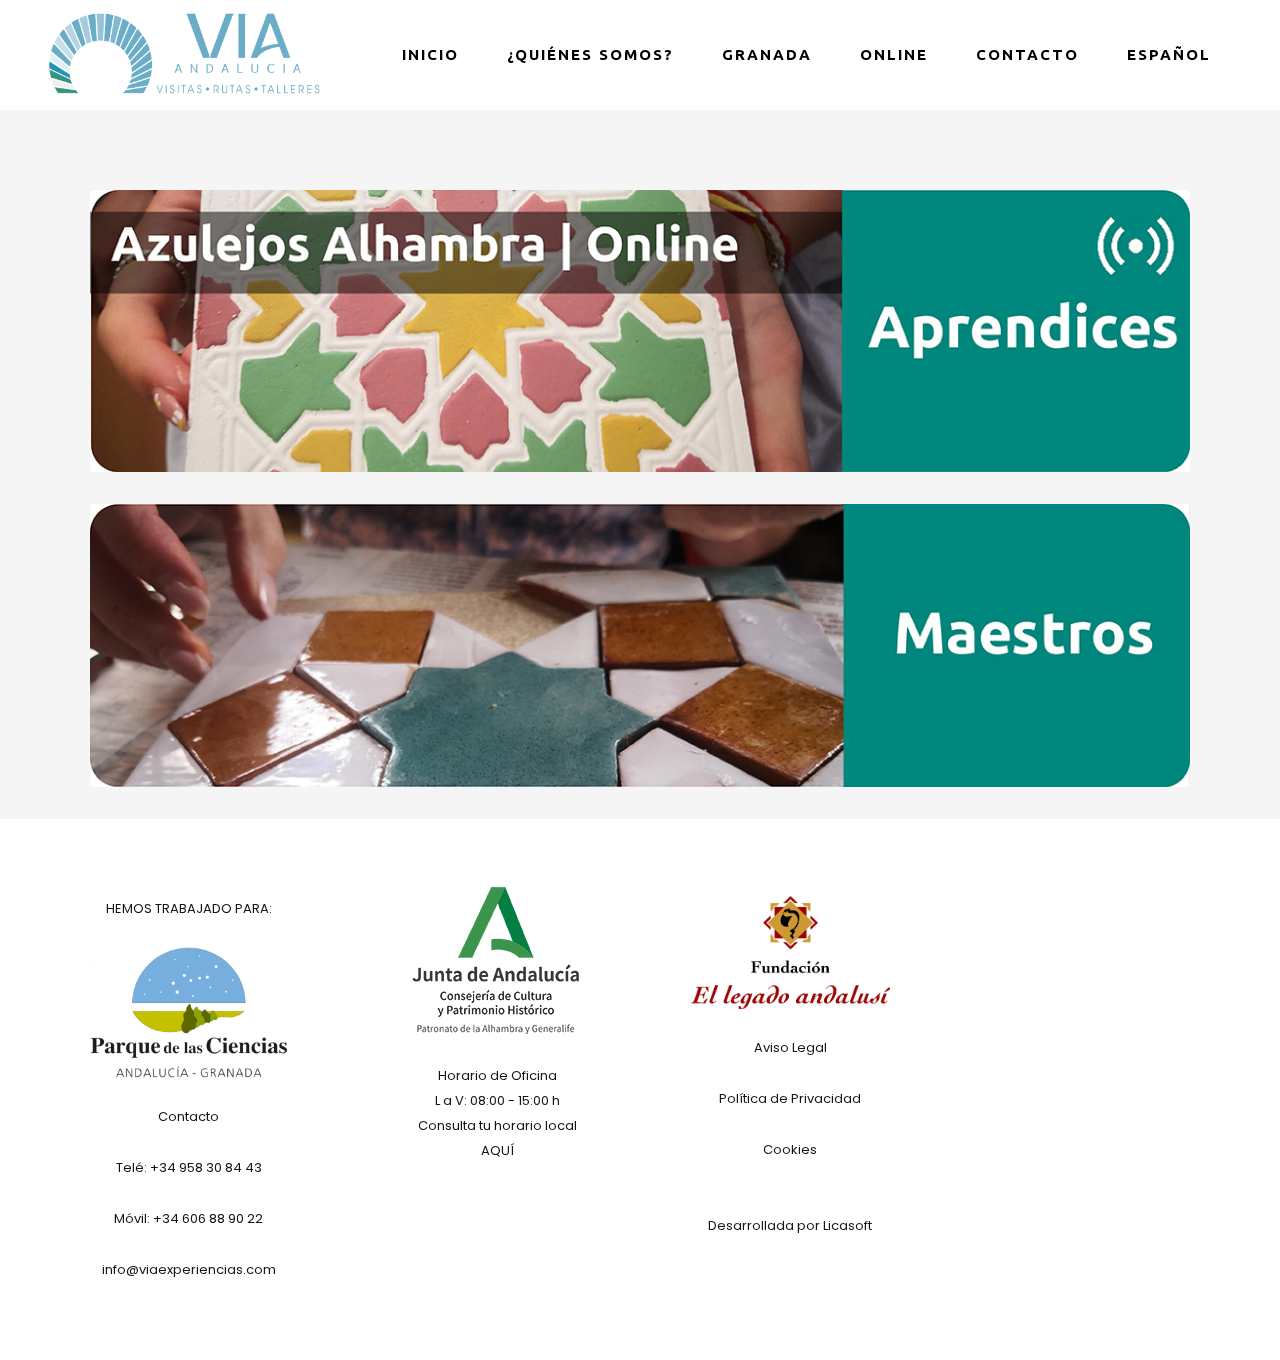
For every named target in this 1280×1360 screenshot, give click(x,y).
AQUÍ (497, 1150)
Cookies (790, 1149)
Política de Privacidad (790, 1098)
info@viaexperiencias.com (189, 1269)
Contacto (188, 1116)
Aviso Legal (790, 1047)
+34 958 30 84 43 (206, 1167)
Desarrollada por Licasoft (790, 1225)
